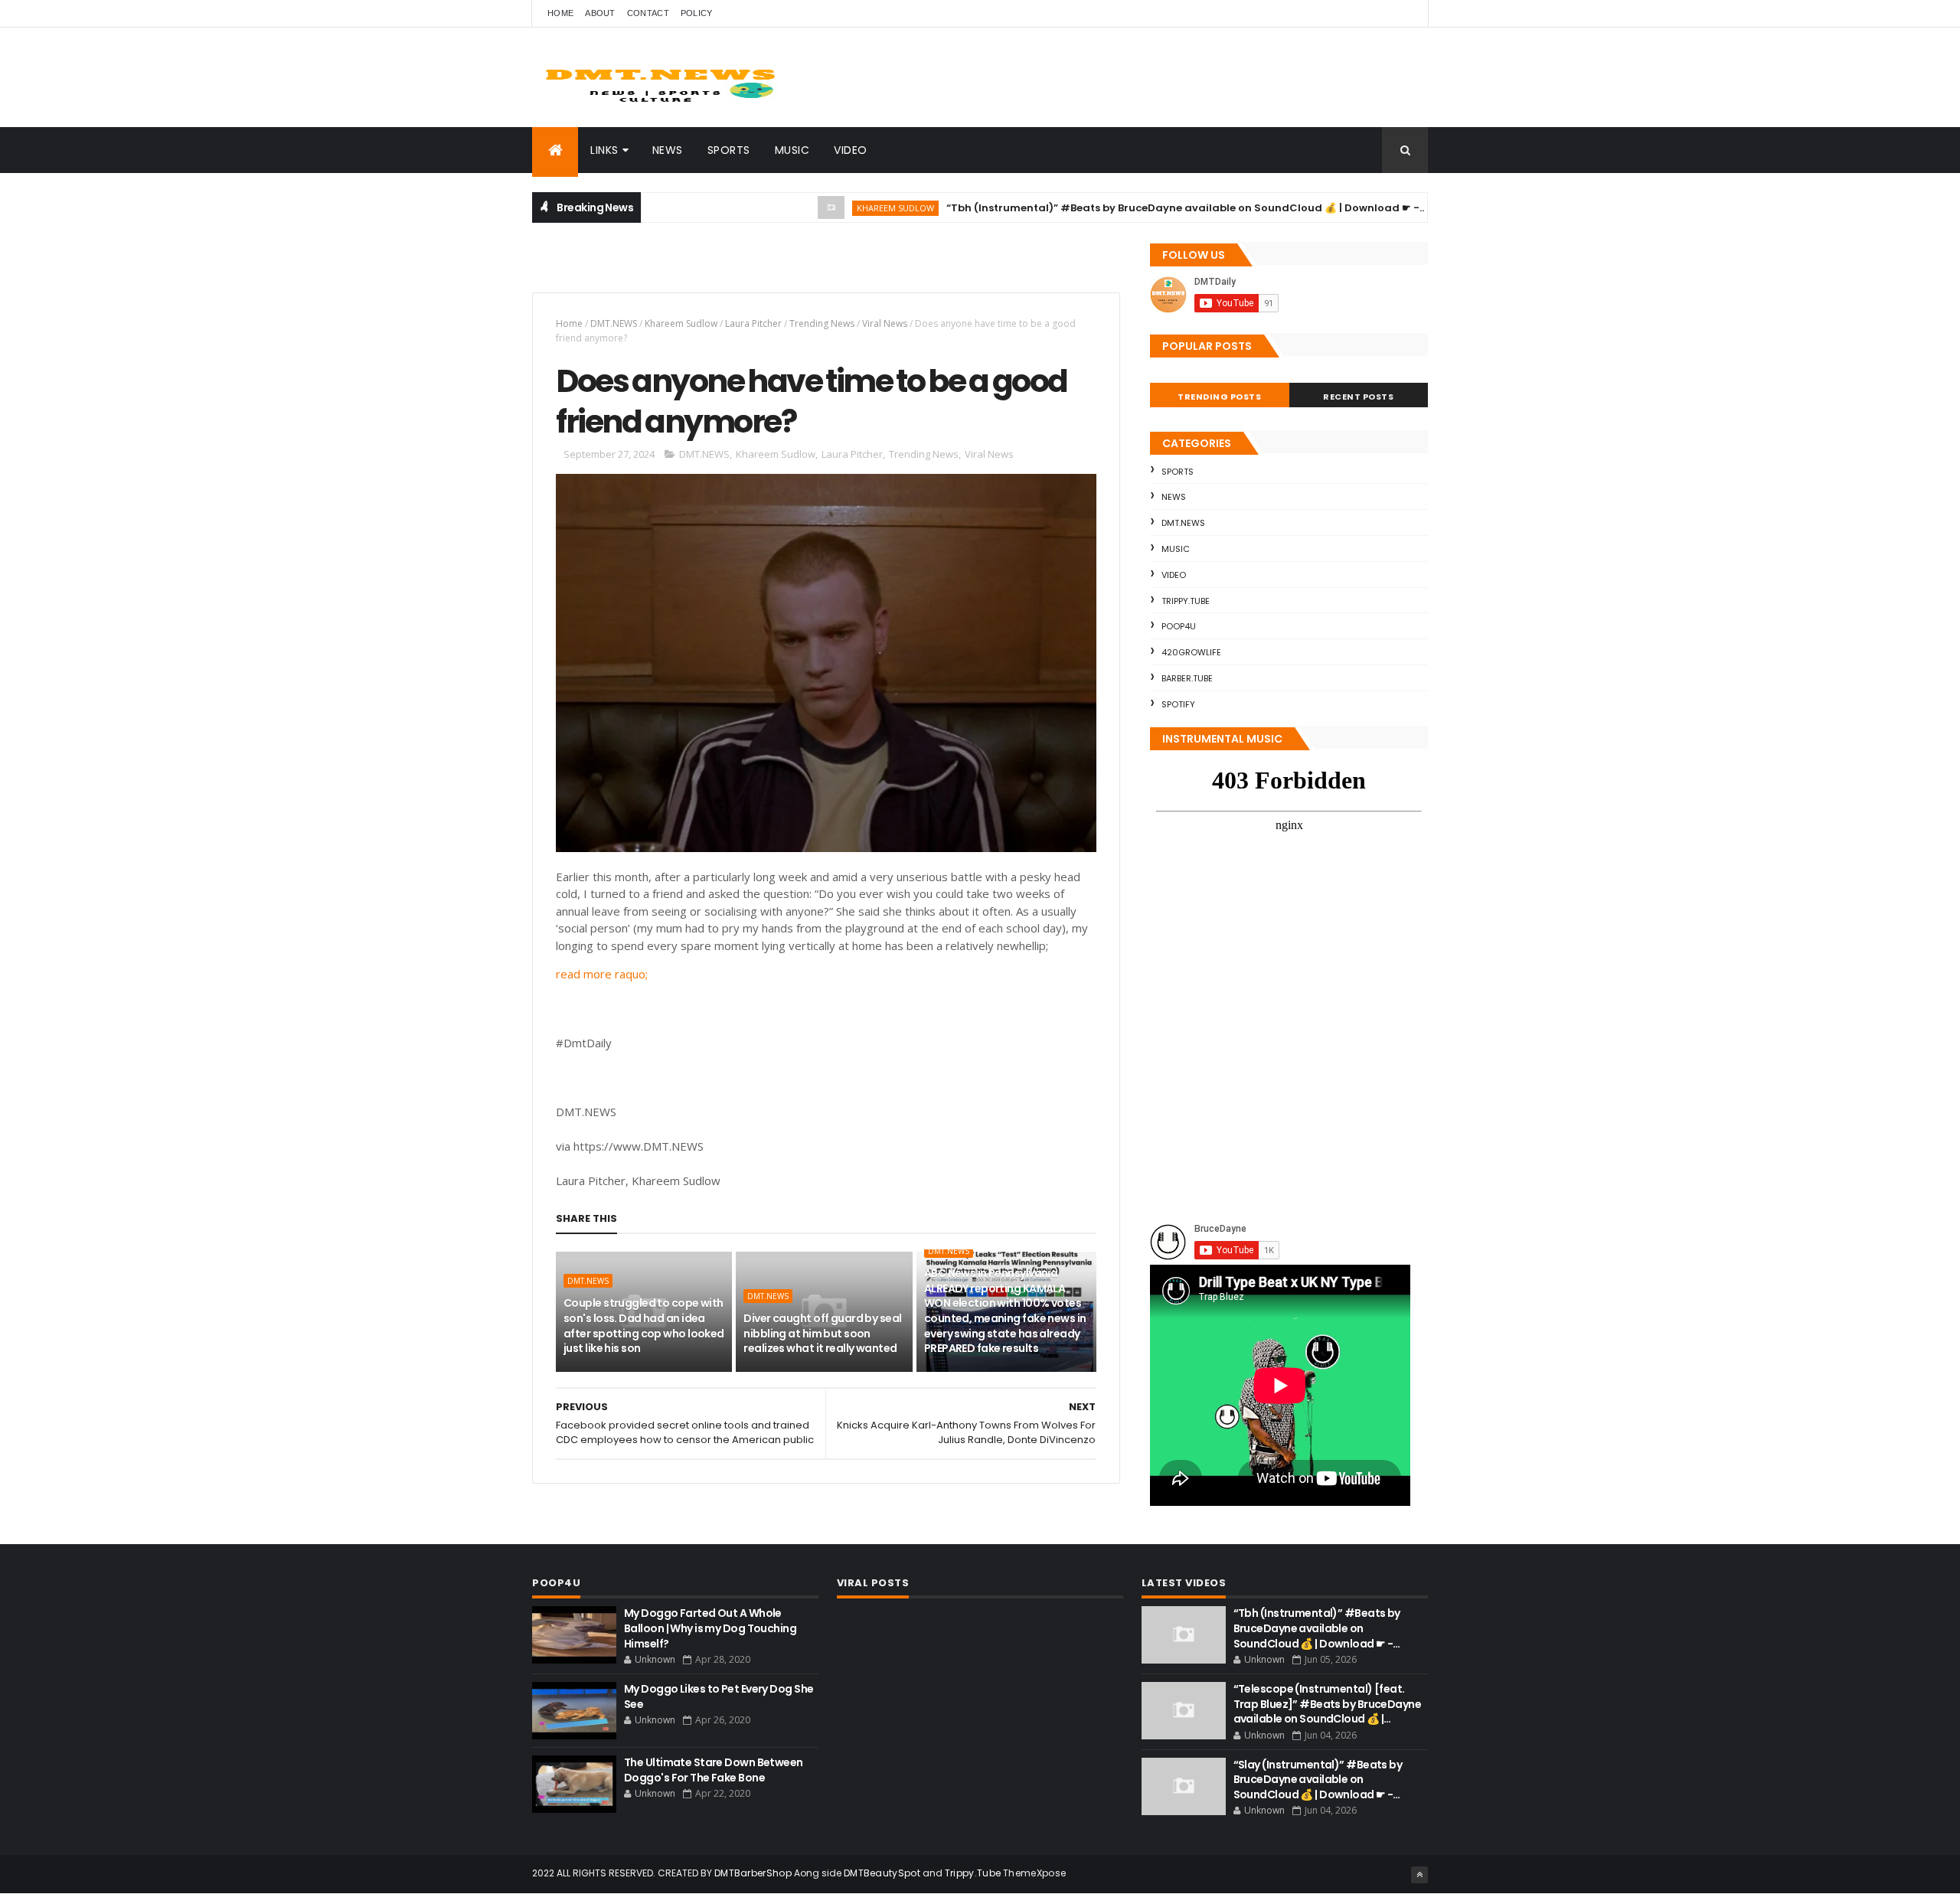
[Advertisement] (711, 265)
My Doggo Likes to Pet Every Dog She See (719, 1696)
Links (604, 150)
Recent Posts (1358, 397)
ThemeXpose (1034, 1873)
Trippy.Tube (1186, 601)
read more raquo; (602, 974)
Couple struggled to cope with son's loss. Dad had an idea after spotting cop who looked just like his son (644, 1326)
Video (851, 150)
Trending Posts (1219, 397)
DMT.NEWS (614, 323)
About (600, 13)
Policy (697, 13)
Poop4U (1179, 626)
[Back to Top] (1419, 1875)
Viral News (885, 323)
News (668, 150)
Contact (648, 13)
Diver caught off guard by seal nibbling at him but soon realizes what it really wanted (822, 1333)
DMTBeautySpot (882, 1873)
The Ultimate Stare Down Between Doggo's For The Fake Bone (714, 1770)
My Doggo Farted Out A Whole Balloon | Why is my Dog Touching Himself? (710, 1628)
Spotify (1178, 704)
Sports (729, 150)
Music (792, 150)
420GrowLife (1191, 652)
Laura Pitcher (753, 323)
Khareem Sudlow (843, 208)
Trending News (822, 323)
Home (560, 13)
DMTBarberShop (753, 1873)
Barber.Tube (1187, 678)
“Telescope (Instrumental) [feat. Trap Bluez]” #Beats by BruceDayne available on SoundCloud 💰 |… (1328, 1704)
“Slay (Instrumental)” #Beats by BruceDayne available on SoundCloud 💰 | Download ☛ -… (1318, 1780)
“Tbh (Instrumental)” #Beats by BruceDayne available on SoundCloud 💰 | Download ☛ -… (1134, 208)
